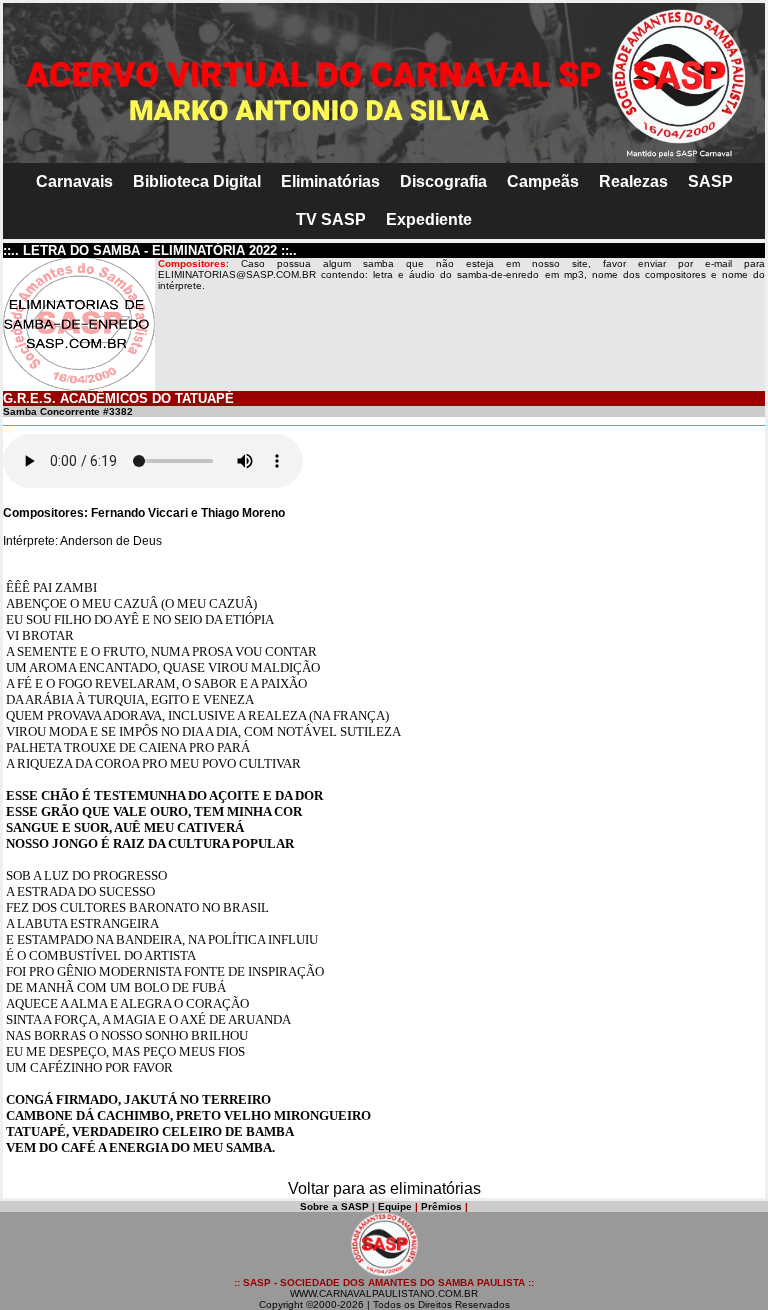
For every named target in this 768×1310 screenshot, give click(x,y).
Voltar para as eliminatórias (384, 1188)
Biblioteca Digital (197, 181)
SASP (710, 181)
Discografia (443, 181)
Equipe (395, 1206)
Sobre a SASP (334, 1206)
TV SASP (331, 219)
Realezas (633, 181)
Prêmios (441, 1206)
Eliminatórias (330, 181)
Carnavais (74, 181)
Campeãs (543, 181)
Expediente (429, 219)
